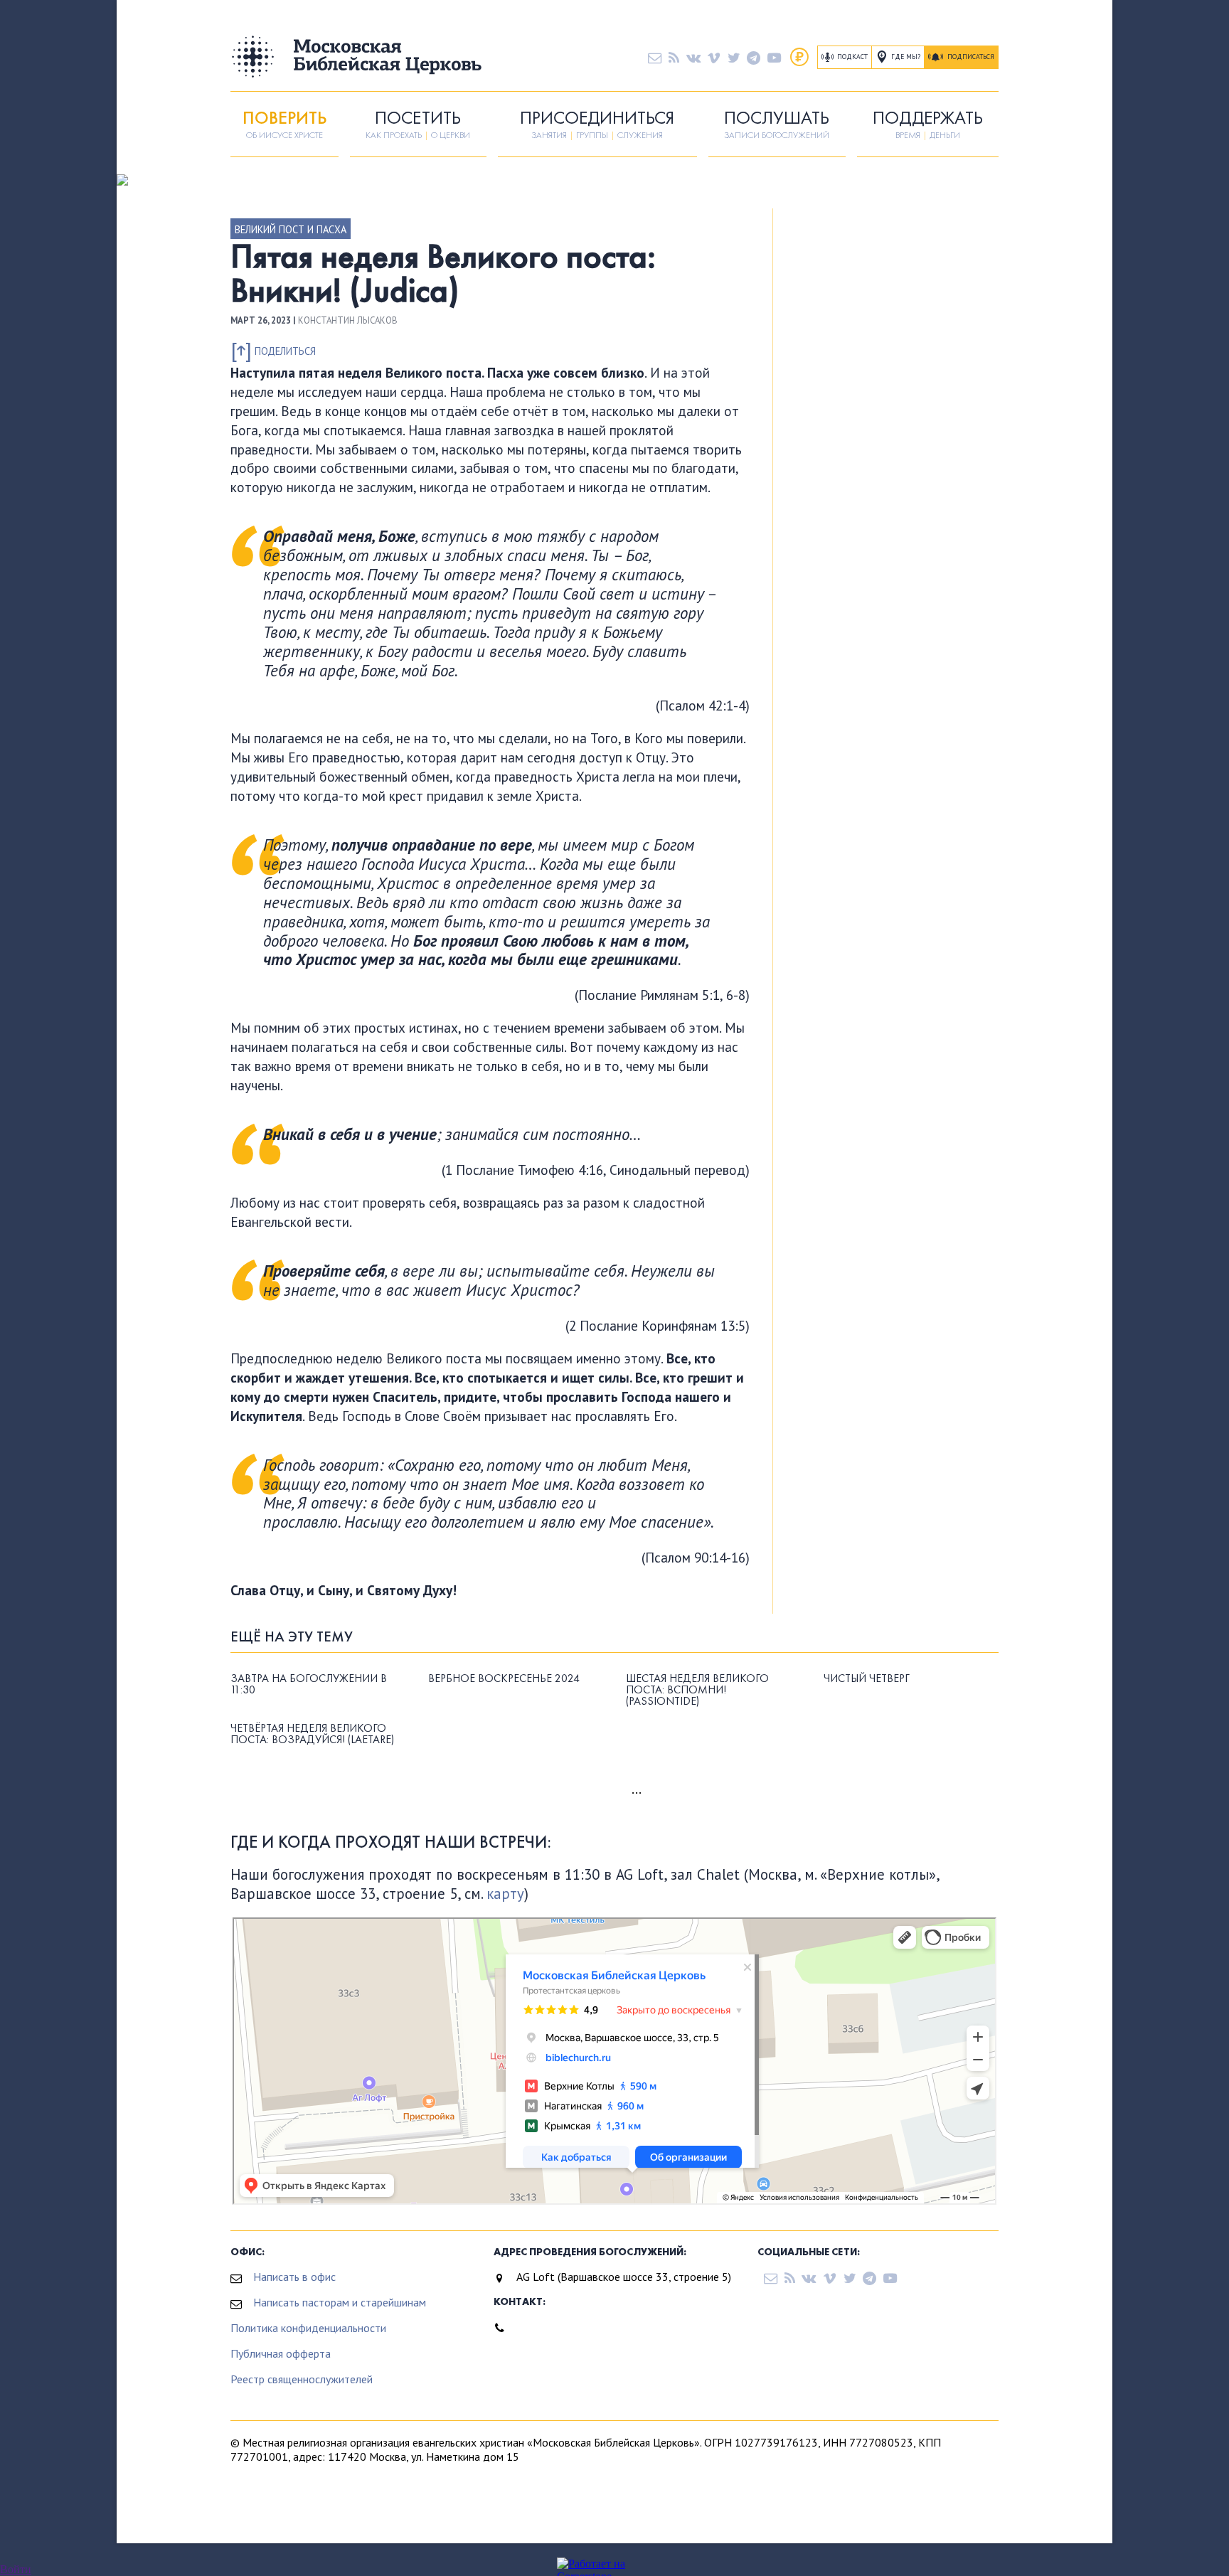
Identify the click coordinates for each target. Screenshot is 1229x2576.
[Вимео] (714, 57)
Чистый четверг (867, 1678)
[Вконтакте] (693, 57)
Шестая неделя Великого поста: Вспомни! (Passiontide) (697, 1690)
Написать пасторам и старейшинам (340, 2302)
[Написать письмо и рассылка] (655, 57)
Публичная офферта (281, 2353)
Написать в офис (294, 2277)
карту (505, 1894)
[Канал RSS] (674, 57)
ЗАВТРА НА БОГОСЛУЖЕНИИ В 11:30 (309, 1684)
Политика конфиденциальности (308, 2328)
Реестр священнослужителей (302, 2379)
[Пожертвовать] (799, 57)
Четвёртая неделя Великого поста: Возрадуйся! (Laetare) (312, 1734)
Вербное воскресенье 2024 (504, 1678)
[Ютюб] (774, 57)
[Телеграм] (754, 57)
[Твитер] (734, 57)
